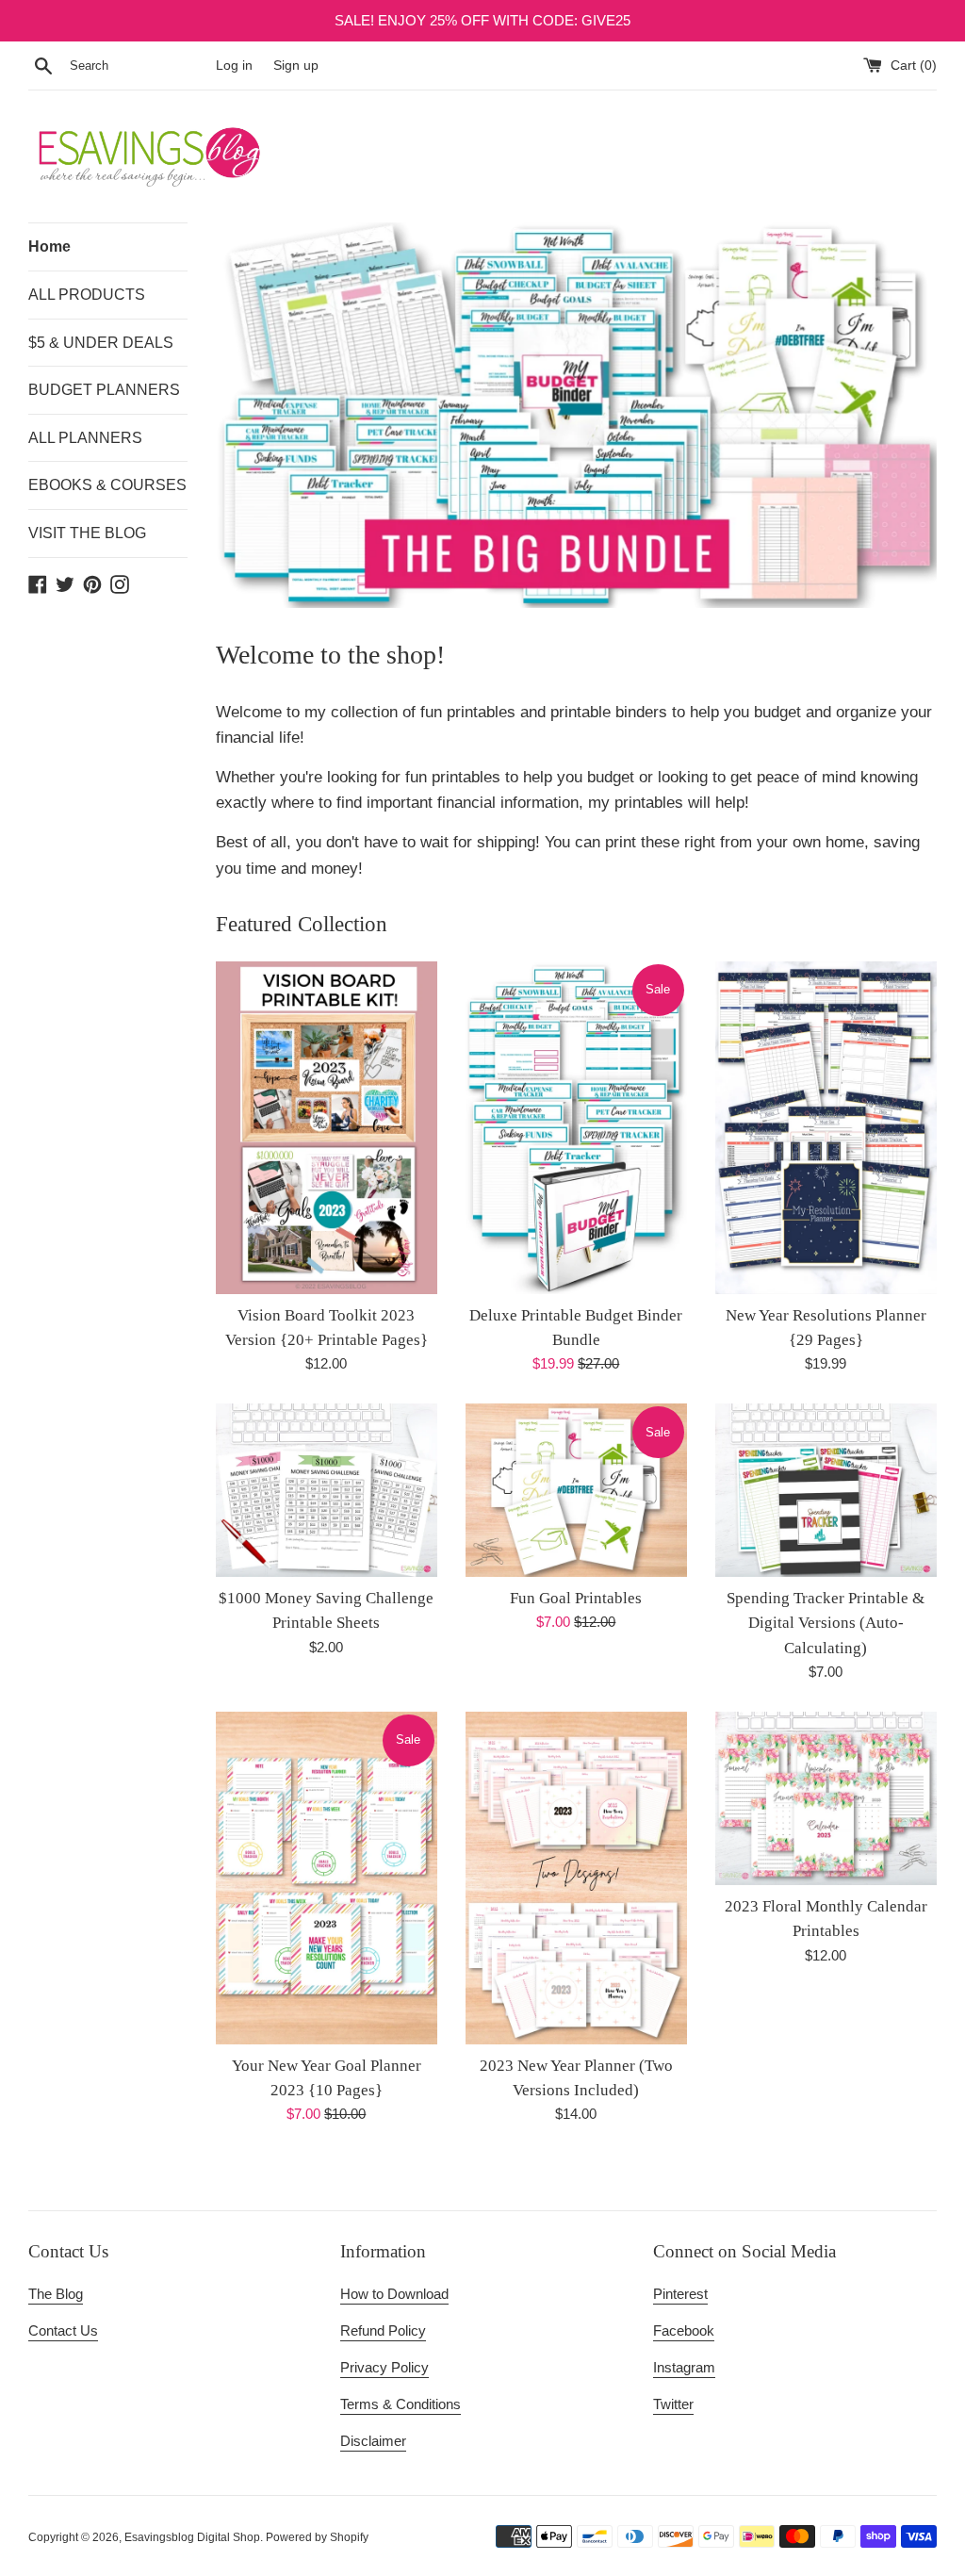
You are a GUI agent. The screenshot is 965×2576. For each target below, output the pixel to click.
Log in (234, 66)
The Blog (56, 2294)
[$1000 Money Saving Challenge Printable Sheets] (327, 1490)
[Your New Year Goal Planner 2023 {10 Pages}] (327, 1878)
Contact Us (63, 2330)
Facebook (684, 2330)
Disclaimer (373, 2441)
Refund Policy (383, 2330)
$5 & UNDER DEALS (101, 343)
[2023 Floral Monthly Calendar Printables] (826, 1798)
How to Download (394, 2294)
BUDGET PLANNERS (104, 390)
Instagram (684, 2367)
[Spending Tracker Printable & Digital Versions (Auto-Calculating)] (826, 1490)
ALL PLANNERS (85, 438)
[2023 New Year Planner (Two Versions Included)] (576, 1878)
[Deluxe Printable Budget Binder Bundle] (576, 1128)
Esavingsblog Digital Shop (192, 2537)
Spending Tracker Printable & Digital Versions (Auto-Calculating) (826, 1623)
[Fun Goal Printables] (576, 1490)
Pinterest (680, 2294)
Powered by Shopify (317, 2537)
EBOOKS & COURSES (107, 485)
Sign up (296, 66)
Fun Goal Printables (576, 1598)
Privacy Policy (384, 2367)
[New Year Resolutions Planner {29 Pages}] (826, 1128)
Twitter (673, 2404)
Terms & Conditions (401, 2404)
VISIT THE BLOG (87, 533)
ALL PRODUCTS (87, 295)
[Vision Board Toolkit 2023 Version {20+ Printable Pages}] (327, 1128)
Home (49, 246)
